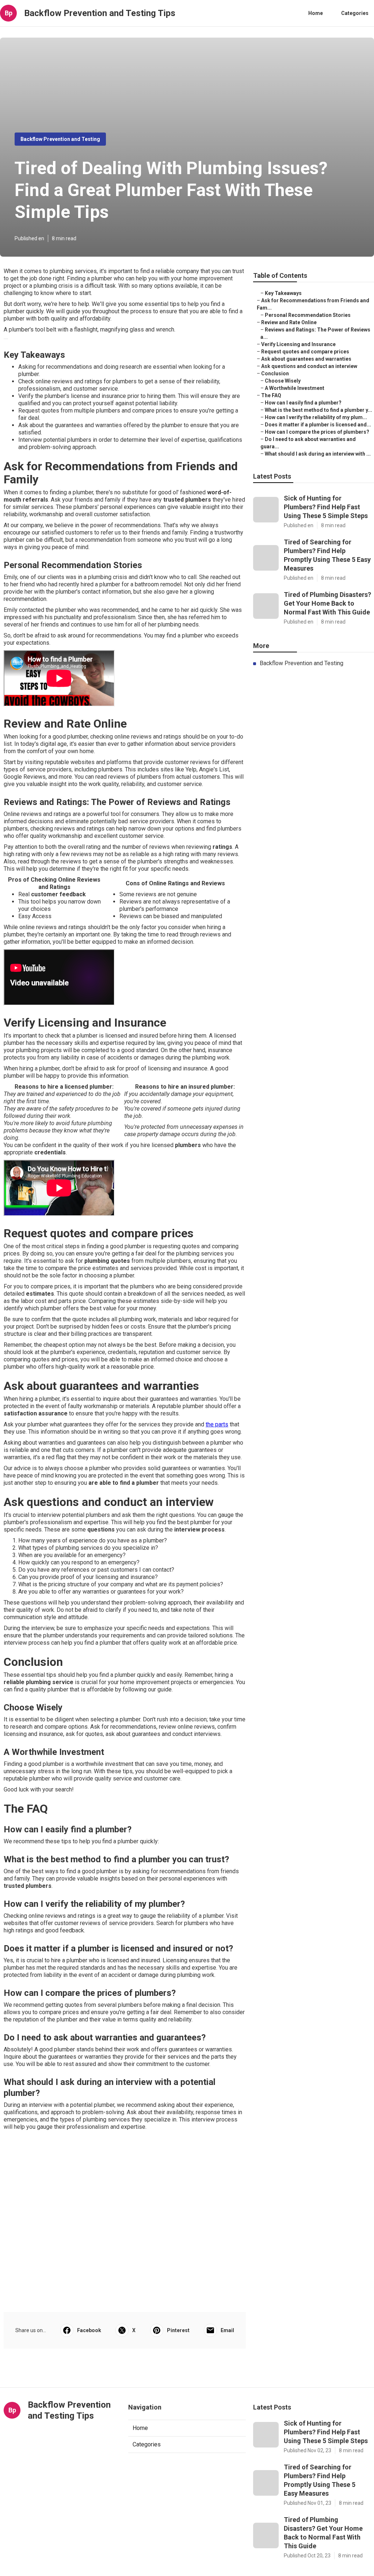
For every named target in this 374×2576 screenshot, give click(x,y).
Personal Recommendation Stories (308, 315)
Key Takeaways (283, 293)
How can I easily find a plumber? (303, 403)
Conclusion (275, 373)
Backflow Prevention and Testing (60, 139)
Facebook (89, 2330)
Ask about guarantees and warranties (306, 359)
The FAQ (271, 395)
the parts (217, 1424)
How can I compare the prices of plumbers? (317, 432)
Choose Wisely (283, 381)
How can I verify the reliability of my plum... (316, 417)
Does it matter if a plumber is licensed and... (318, 425)
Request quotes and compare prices (305, 352)
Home (316, 13)
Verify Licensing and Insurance (298, 344)
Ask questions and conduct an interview (309, 366)
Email (227, 2330)
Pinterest (178, 2330)
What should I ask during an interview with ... (318, 454)
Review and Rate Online (289, 322)
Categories (355, 13)
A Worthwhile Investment (295, 388)
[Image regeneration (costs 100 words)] (6, 339)
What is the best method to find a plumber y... (318, 410)
